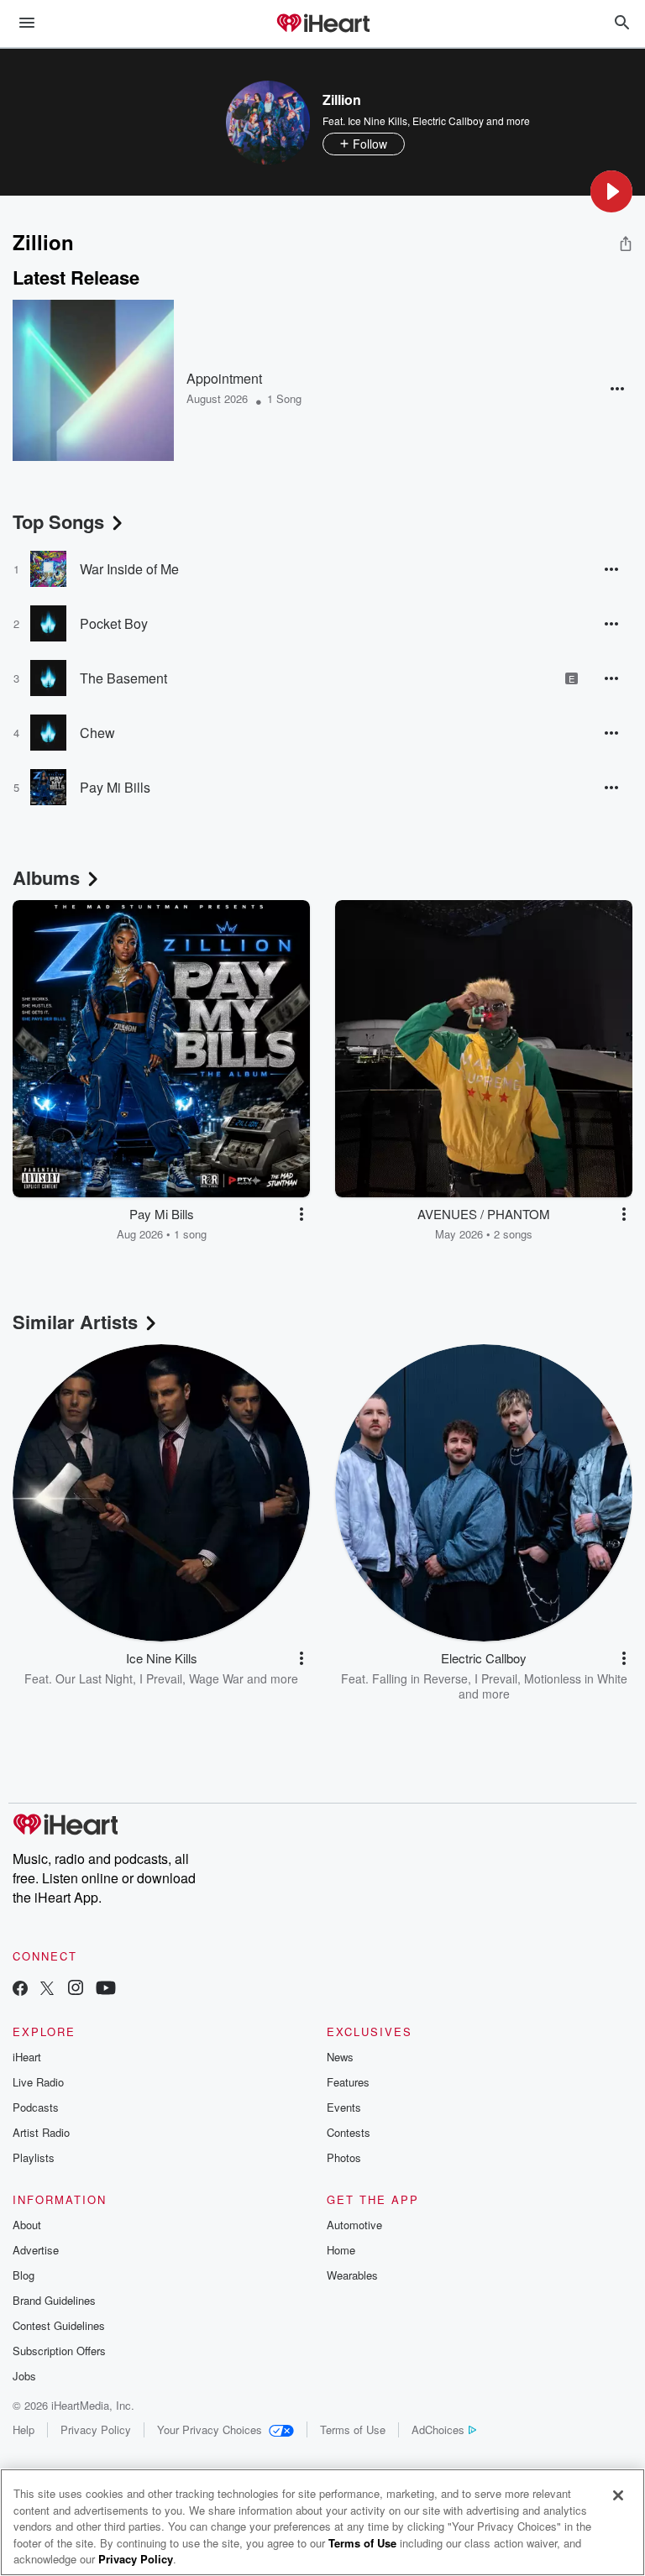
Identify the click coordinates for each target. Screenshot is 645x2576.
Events (344, 2107)
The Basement (123, 678)
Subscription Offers (59, 2351)
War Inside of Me (129, 569)
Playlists (34, 2157)
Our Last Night (94, 1678)
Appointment (224, 378)
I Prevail (161, 1678)
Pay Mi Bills (115, 787)
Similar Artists (75, 1322)
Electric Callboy (448, 120)
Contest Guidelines (59, 2325)
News (340, 2057)
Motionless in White (576, 1678)
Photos (344, 2157)
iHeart (27, 2057)
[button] (611, 191)
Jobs (24, 2376)
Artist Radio (41, 2132)
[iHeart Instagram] (76, 1990)
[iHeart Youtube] (106, 1990)
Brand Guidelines (54, 2300)
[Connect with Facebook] (20, 1990)
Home (341, 2250)
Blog (24, 2275)
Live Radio (38, 2082)
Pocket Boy (114, 623)
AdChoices (438, 2429)
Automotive (354, 2225)
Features (348, 2082)
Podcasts (36, 2107)
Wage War (216, 1678)
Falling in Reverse (420, 1678)
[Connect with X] (47, 1990)
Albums (46, 877)
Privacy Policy (96, 2429)
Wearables (352, 2275)
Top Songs (58, 521)
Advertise (36, 2250)
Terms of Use (353, 2429)
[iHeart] (322, 24)
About (27, 2225)
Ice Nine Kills (378, 120)
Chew (97, 733)
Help (24, 2429)
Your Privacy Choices (210, 2429)
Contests (349, 2132)
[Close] (618, 2495)
